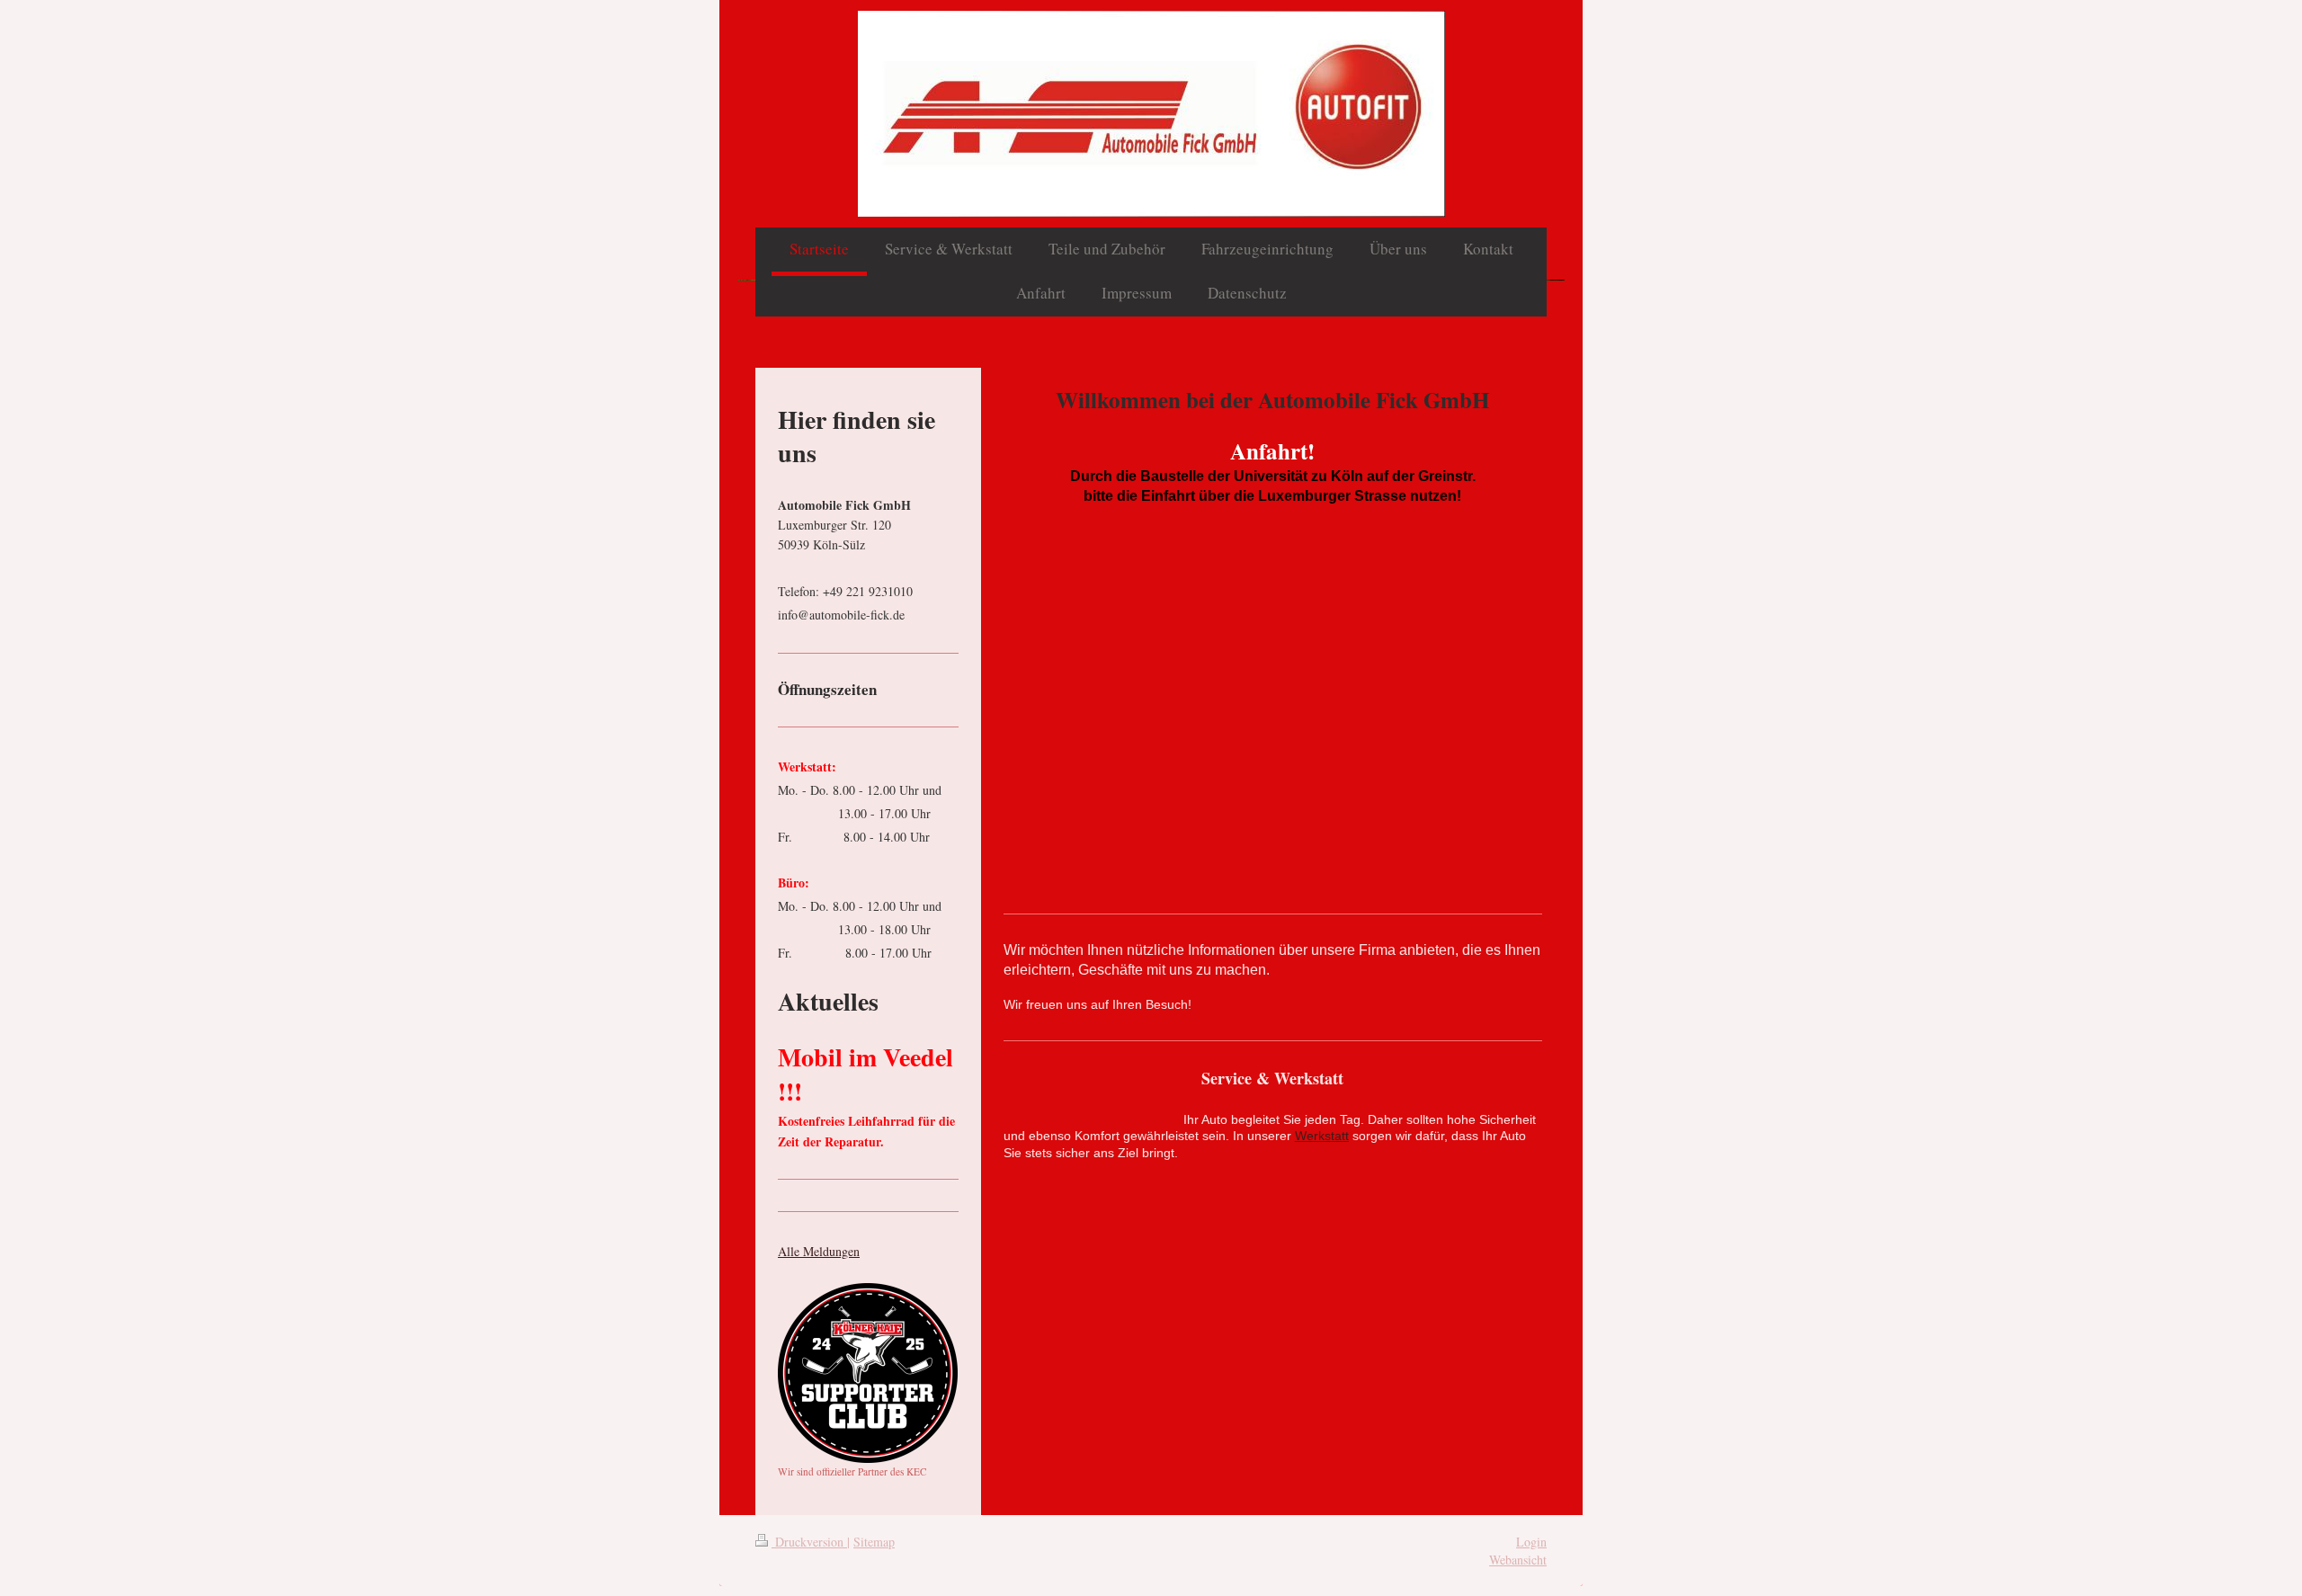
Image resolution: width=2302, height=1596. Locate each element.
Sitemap (874, 1542)
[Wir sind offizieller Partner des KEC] (868, 1373)
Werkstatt (1322, 1136)
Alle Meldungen (819, 1251)
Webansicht (1518, 1560)
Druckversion (809, 1542)
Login (1531, 1542)
